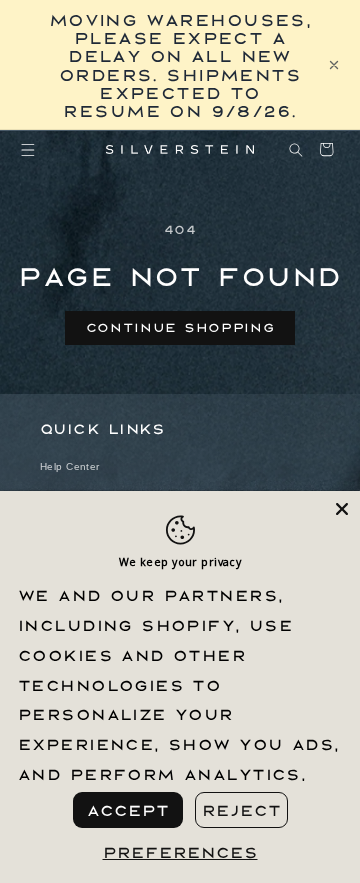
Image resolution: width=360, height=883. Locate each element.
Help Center (70, 466)
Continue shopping (180, 327)
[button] (28, 149)
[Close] (342, 509)
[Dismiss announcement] (334, 65)
